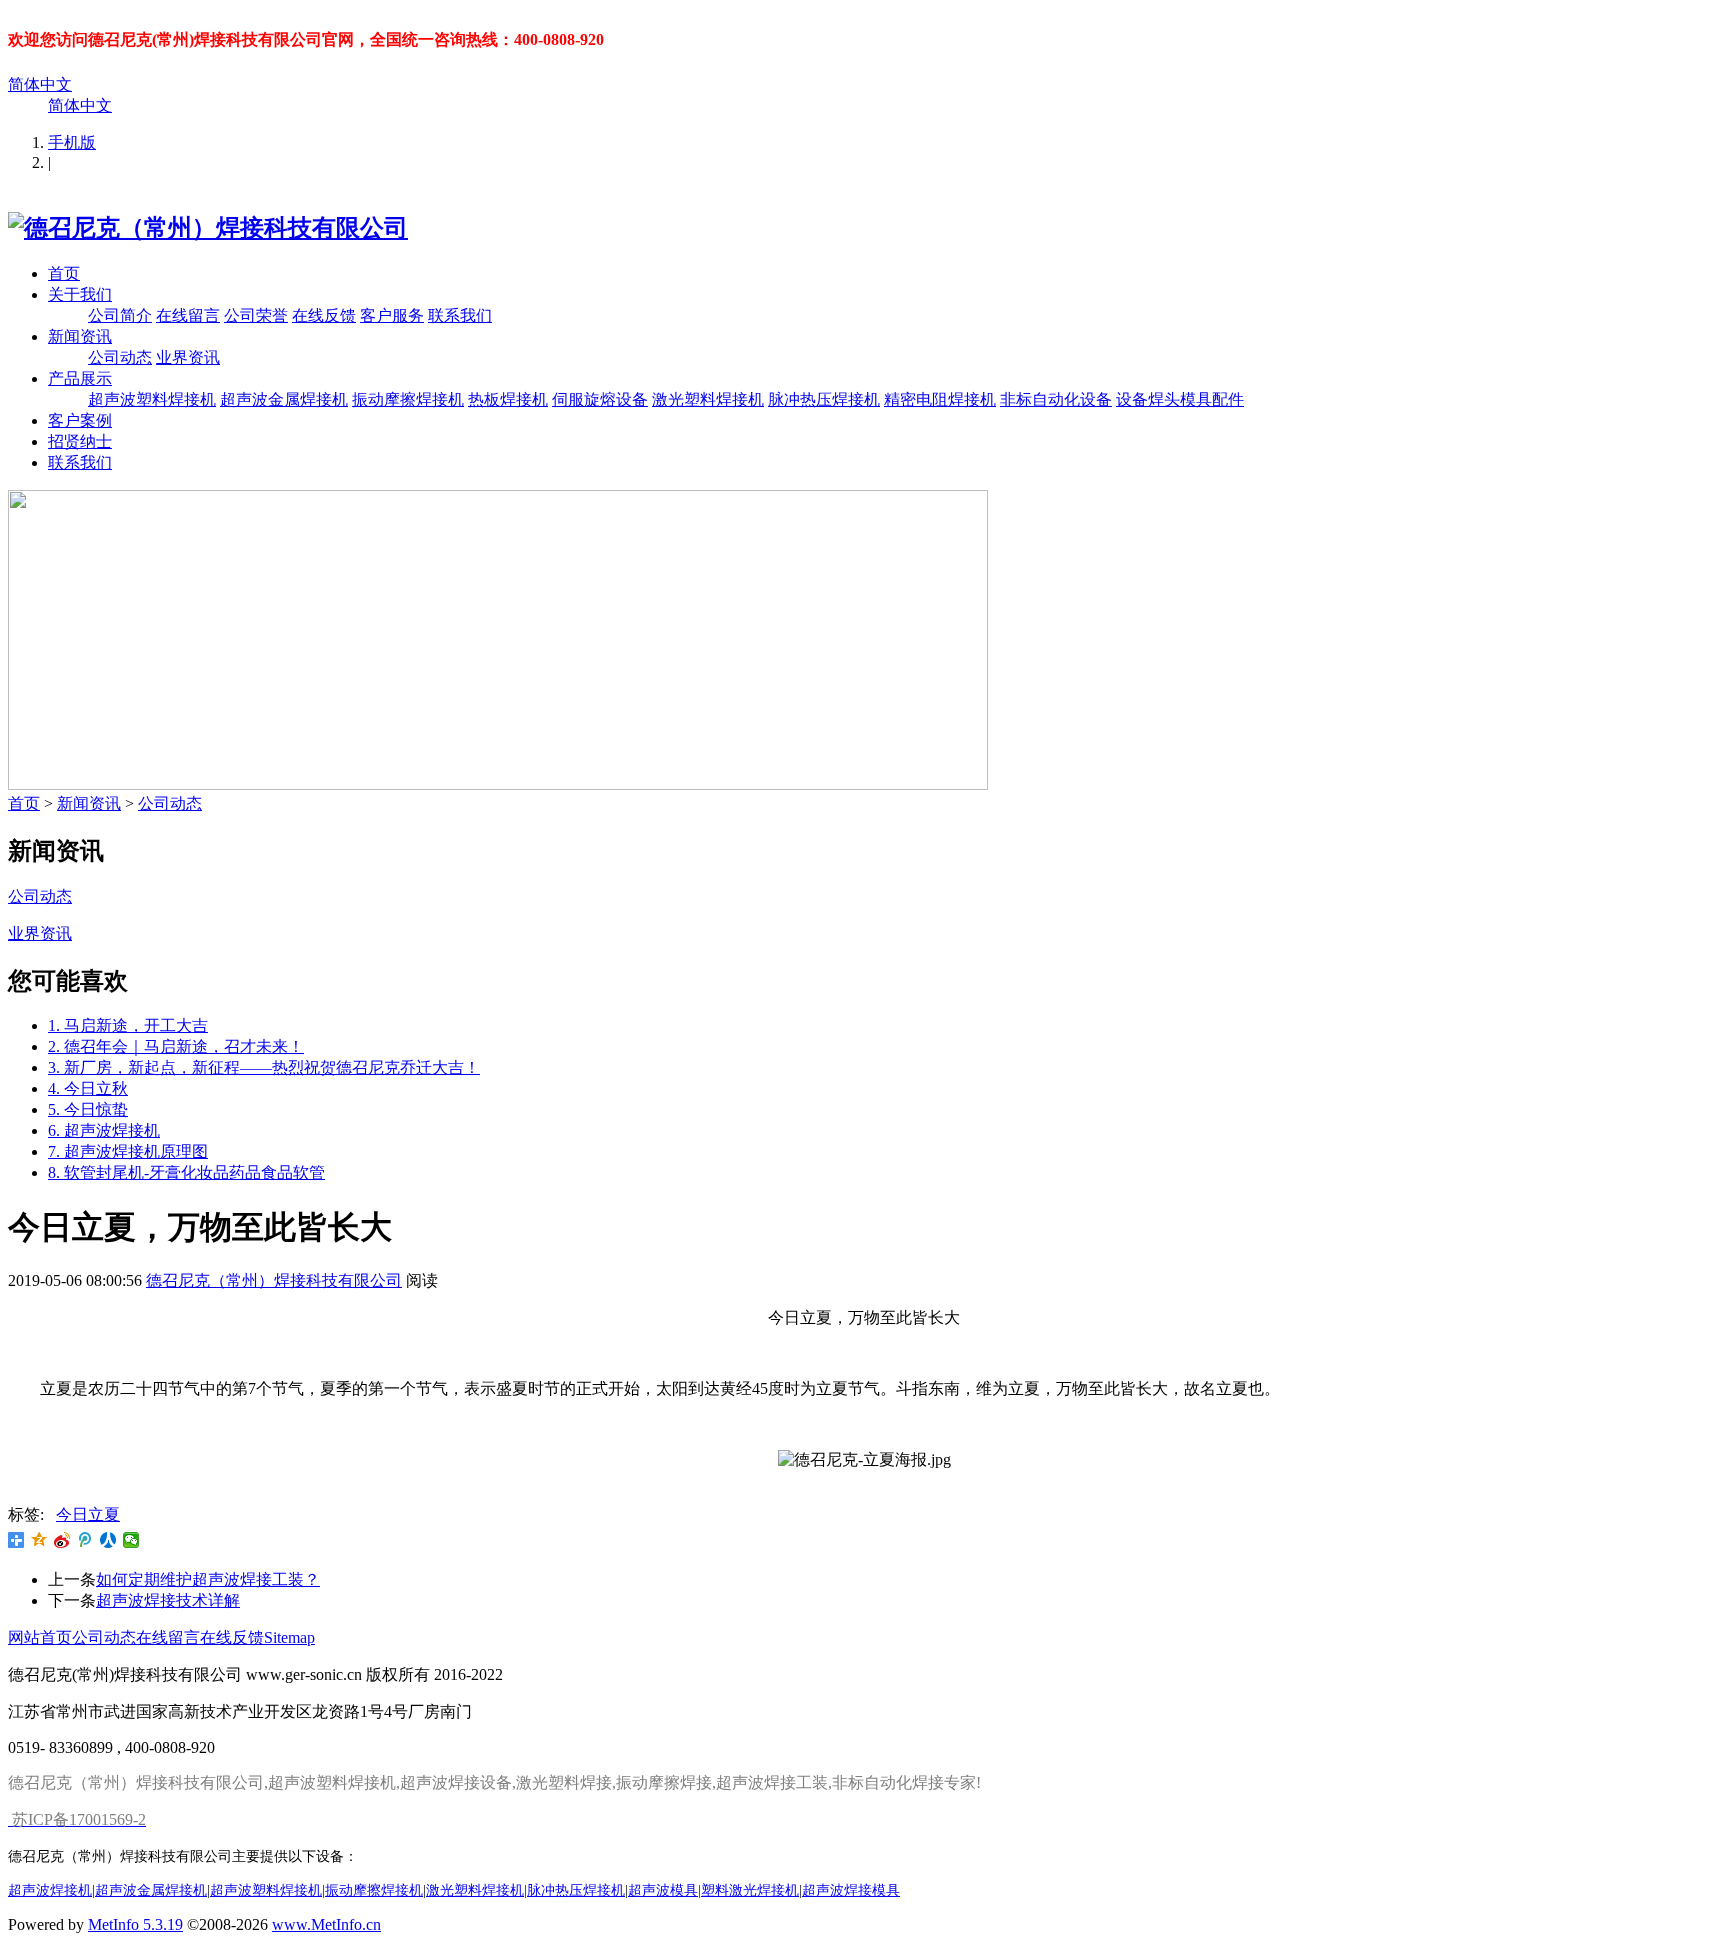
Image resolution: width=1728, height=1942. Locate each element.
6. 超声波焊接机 (104, 1130)
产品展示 (80, 378)
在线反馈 (324, 315)
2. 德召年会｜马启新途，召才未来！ (176, 1046)
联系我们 (460, 315)
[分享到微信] (131, 1540)
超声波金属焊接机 (284, 399)
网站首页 (40, 1637)
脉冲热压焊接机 (824, 399)
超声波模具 (663, 1890)
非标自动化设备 (1056, 399)
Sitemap (289, 1637)
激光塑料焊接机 (708, 399)
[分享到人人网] (108, 1540)
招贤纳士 (80, 441)
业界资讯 (188, 357)
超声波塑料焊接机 (152, 399)
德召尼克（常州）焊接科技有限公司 (274, 1280)
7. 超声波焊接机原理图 (128, 1151)
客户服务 (392, 315)
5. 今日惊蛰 (88, 1109)
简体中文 (40, 84)
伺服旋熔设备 (600, 399)
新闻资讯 (80, 336)
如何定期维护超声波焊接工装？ (208, 1579)
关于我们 (80, 294)
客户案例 (80, 420)
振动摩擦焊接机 (408, 399)
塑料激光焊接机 (750, 1890)
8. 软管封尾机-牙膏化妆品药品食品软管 (186, 1172)
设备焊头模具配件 (1180, 399)
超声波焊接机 (50, 1890)
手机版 (72, 142)
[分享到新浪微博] (62, 1540)
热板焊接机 (508, 399)
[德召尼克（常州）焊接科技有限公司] (208, 228)
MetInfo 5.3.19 (135, 1924)
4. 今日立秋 (88, 1088)
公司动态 (120, 357)
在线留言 (188, 315)
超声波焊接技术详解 (168, 1600)
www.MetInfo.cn (326, 1924)
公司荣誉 (256, 315)
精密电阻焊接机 (940, 399)
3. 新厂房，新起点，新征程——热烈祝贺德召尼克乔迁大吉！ (264, 1067)
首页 (64, 273)
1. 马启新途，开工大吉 (128, 1025)
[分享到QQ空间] (39, 1540)
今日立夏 (88, 1514)
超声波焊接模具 (851, 1890)
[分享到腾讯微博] (85, 1540)
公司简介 (120, 315)
